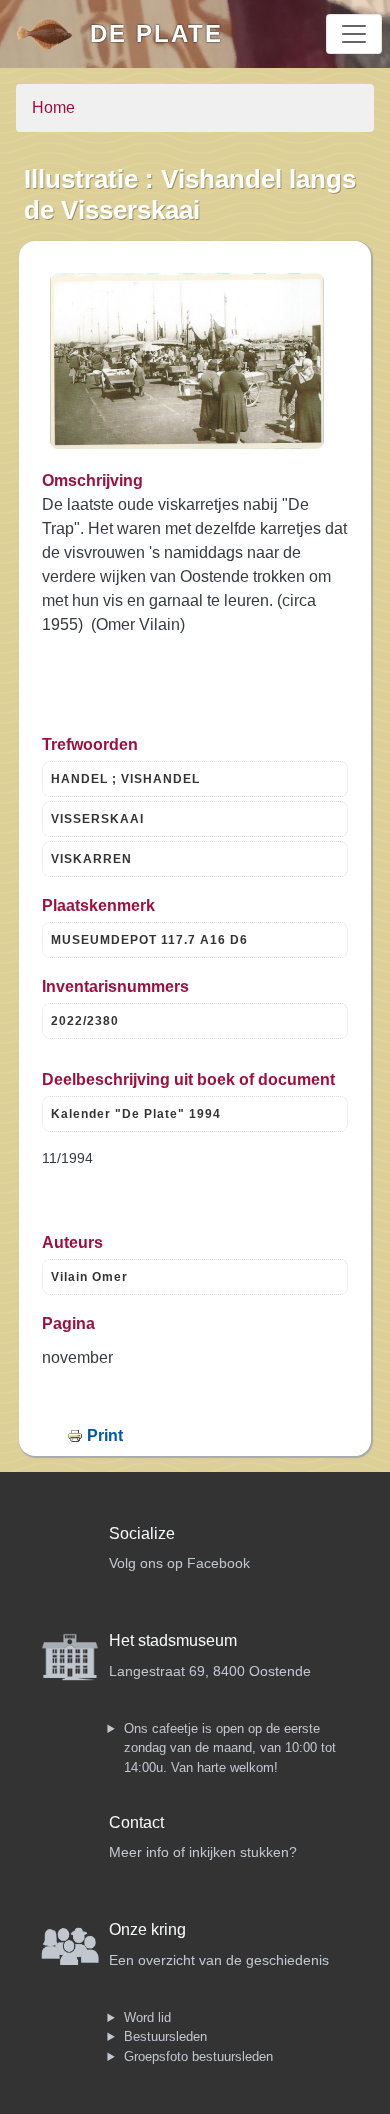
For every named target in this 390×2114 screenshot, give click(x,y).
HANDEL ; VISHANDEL (125, 779)
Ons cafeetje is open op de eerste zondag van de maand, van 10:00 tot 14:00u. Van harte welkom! (230, 1748)
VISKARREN (91, 859)
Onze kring (147, 1929)
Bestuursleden (165, 2036)
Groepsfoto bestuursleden (198, 2056)
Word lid (147, 2017)
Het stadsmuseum (173, 1640)
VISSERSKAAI (97, 819)
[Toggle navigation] (354, 34)
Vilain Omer (89, 1277)
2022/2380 (85, 1021)
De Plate (156, 33)
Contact (136, 1822)
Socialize (142, 1533)
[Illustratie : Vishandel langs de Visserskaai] (187, 361)
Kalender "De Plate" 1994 (136, 1114)
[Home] (53, 34)
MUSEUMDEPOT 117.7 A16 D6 (149, 940)
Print (105, 1435)
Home (53, 107)
